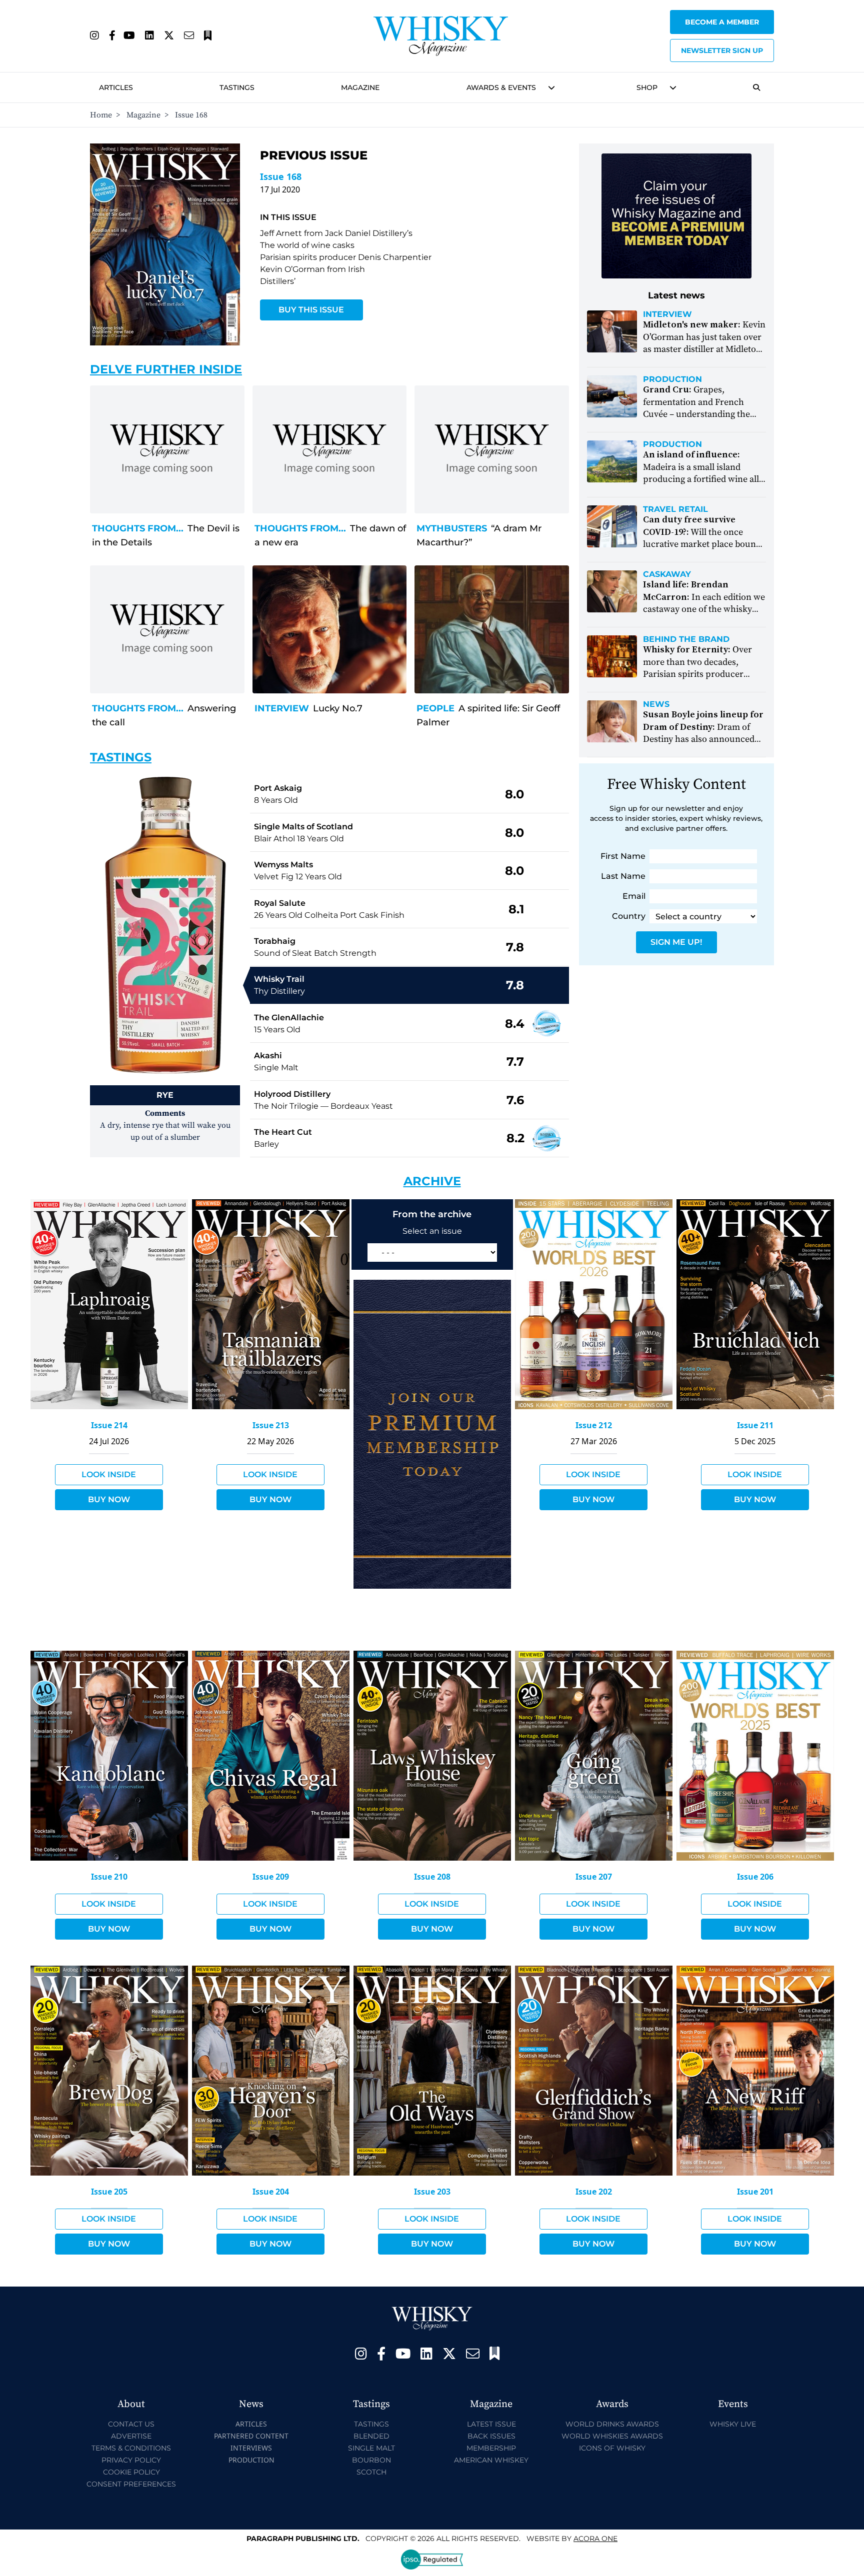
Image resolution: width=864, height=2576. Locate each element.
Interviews (251, 2448)
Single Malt (371, 2448)
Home (101, 115)
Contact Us (131, 2424)
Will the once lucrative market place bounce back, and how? (704, 538)
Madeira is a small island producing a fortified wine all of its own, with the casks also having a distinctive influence (702, 479)
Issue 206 (755, 1877)
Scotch (371, 2472)
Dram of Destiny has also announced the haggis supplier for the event (703, 739)
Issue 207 (594, 1877)
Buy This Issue (311, 310)
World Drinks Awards (612, 2424)
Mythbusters (452, 528)
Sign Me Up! (676, 942)
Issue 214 (109, 1425)
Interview (282, 708)
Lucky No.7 (338, 708)
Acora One (595, 2539)
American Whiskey (491, 2460)
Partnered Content (251, 2436)
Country (629, 916)
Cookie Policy (131, 2472)
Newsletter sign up (722, 50)
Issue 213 (271, 1425)
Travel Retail (675, 509)
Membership (491, 2448)
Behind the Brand (686, 639)
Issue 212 (594, 1425)
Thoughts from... (138, 528)
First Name (623, 856)
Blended (371, 2436)
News (656, 704)
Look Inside (109, 1474)
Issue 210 (109, 1877)
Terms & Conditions (131, 2448)
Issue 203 (432, 2192)
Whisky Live (733, 2424)
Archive (432, 1181)
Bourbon (371, 2460)
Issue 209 (271, 1877)
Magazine (360, 87)
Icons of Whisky (612, 2448)
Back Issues (491, 2436)
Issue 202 (594, 2192)
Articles (116, 87)
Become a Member (722, 22)
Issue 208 (432, 1877)
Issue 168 (281, 176)
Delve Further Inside (166, 369)
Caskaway (667, 574)
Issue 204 (271, 2192)
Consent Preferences (131, 2484)
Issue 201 (755, 2192)
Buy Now (109, 1499)
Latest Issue (491, 2424)
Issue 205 (109, 2192)
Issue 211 (755, 1425)
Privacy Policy (131, 2460)
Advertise (131, 2436)
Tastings (237, 87)
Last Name (623, 876)
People (435, 708)
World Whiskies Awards (612, 2436)
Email (634, 896)
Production (672, 379)
